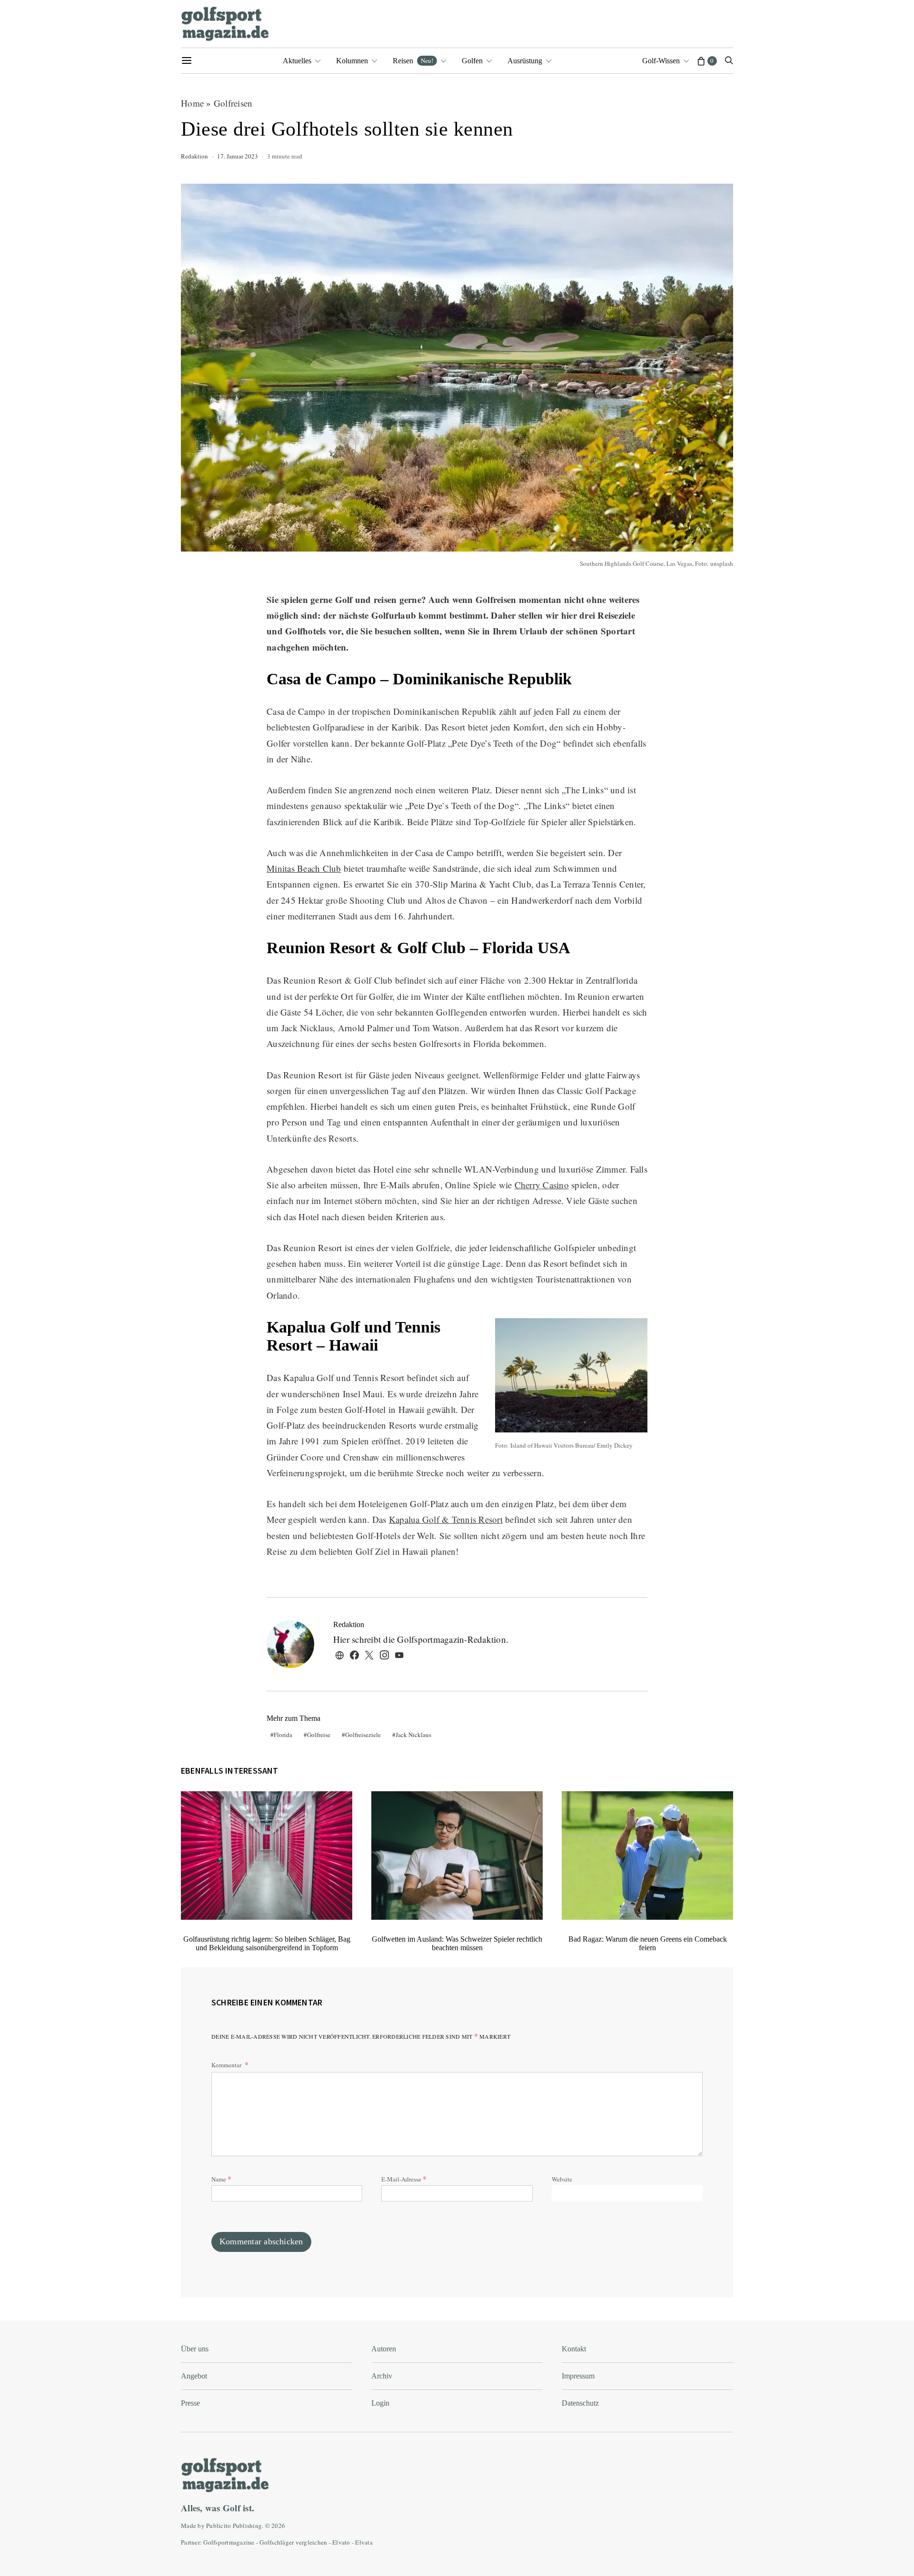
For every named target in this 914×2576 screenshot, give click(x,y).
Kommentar (227, 2065)
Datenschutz (580, 2403)
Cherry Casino (542, 1185)
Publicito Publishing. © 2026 (246, 2526)
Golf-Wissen (661, 61)
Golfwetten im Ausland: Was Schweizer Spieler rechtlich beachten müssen (457, 1943)
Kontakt (574, 2349)
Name (221, 2178)
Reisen (413, 60)
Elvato (341, 2542)
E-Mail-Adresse (404, 2178)
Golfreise (319, 1735)
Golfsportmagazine (229, 2542)
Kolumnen (352, 61)
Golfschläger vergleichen (293, 2542)
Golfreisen (233, 103)
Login (380, 2403)
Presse (190, 2403)
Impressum (578, 2376)
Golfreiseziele (363, 1735)
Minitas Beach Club (304, 868)
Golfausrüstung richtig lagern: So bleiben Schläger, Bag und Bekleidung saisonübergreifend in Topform (267, 1943)
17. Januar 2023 (238, 156)
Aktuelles (297, 61)
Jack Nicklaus (413, 1735)
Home (192, 103)
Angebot (194, 2376)
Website (562, 2179)
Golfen (472, 61)
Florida (283, 1735)
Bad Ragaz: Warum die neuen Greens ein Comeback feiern (648, 1943)
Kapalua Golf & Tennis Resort (446, 1519)
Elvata (364, 2542)
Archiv (382, 2376)
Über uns (195, 2349)
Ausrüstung (525, 61)
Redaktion (194, 156)
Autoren (384, 2349)
